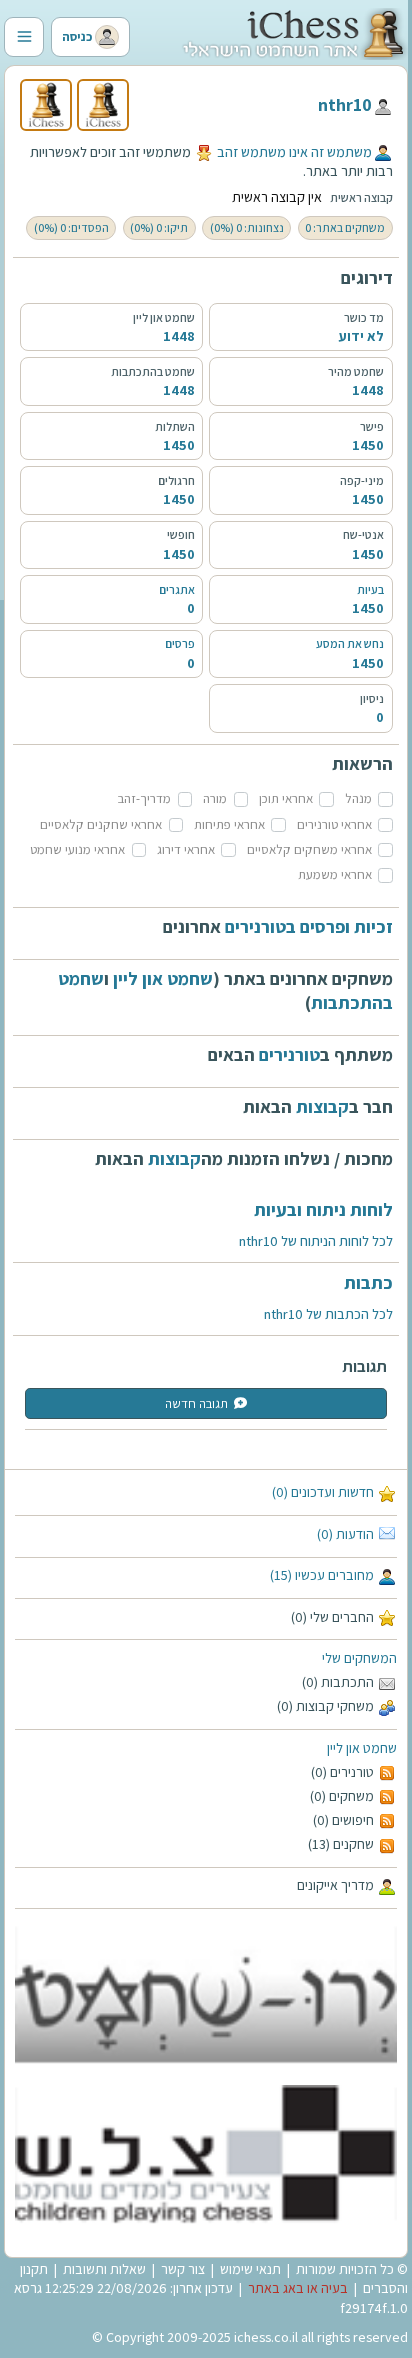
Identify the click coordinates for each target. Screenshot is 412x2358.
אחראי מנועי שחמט (77, 849)
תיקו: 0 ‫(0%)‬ (159, 227)
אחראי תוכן (286, 798)
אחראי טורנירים (334, 824)
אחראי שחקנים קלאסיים (101, 824)
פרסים (180, 643)
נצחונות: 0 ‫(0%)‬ (247, 227)
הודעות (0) (345, 1534)
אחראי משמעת (335, 874)
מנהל (358, 798)
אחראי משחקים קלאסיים (309, 849)
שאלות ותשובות (104, 2269)
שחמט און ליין (362, 1748)
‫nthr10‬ (345, 104)
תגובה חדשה (196, 1403)
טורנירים (289, 1054)
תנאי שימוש (250, 2269)
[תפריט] (24, 37)
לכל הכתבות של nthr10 (328, 1314)
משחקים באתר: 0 (345, 227)
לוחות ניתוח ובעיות (323, 1209)
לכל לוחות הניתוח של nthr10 (316, 1241)
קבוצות (322, 1106)
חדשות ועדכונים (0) (323, 1492)
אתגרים (177, 589)
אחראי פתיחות (229, 824)
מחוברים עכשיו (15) (322, 1575)
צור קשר (183, 2269)
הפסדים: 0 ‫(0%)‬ (71, 227)
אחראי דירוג (186, 849)
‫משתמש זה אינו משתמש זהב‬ (294, 152)
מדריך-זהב (144, 798)
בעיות (370, 589)
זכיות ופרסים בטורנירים (309, 926)
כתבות (368, 1282)
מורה (215, 798)
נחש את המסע (350, 643)
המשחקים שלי (359, 1658)
